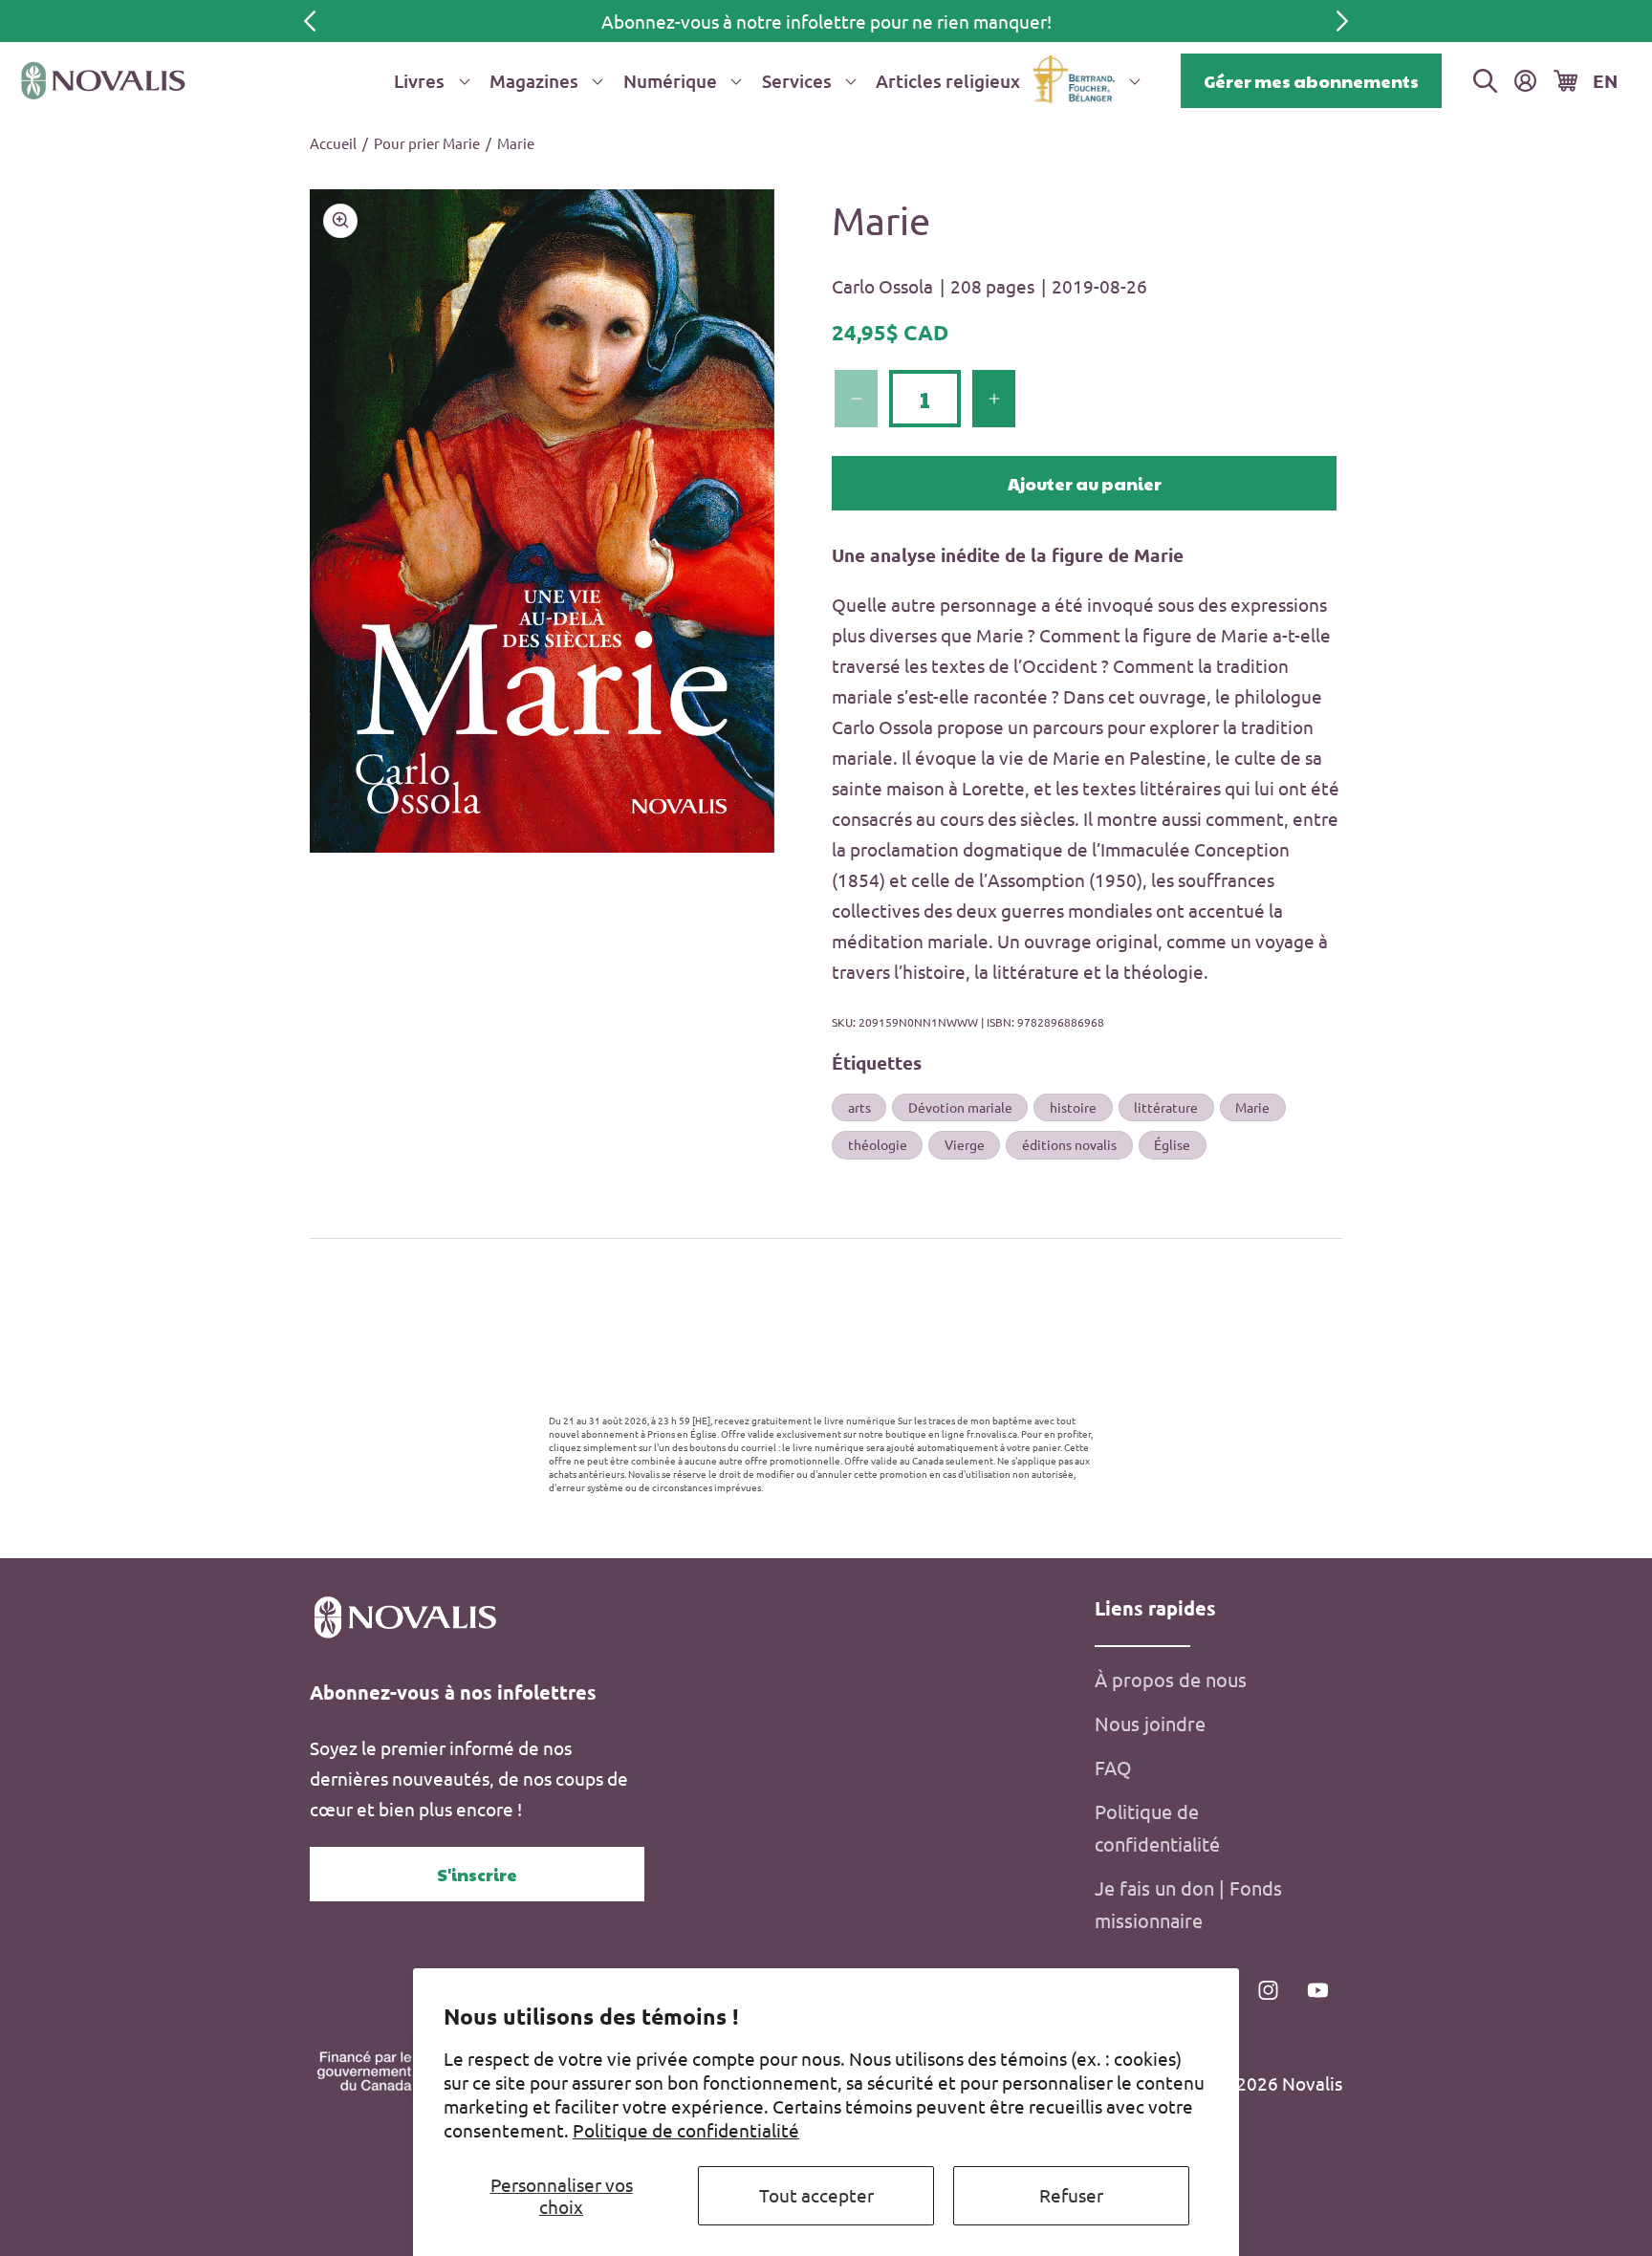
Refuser (1071, 2195)
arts (859, 1107)
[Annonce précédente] (310, 21)
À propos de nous (1171, 1679)
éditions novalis (1069, 1144)
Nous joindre (1150, 1723)
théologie (878, 1144)
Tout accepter (816, 2195)
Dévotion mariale (960, 1107)
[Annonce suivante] (1342, 21)
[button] (428, 81)
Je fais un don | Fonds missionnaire (1188, 1904)
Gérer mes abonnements (1311, 81)
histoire (1073, 1107)
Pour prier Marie (427, 143)
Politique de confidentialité (686, 2130)
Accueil (333, 143)
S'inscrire (477, 1874)
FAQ (1113, 1767)
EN (1605, 81)
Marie (516, 143)
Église (1172, 1144)
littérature (1166, 1107)
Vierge (965, 1144)
